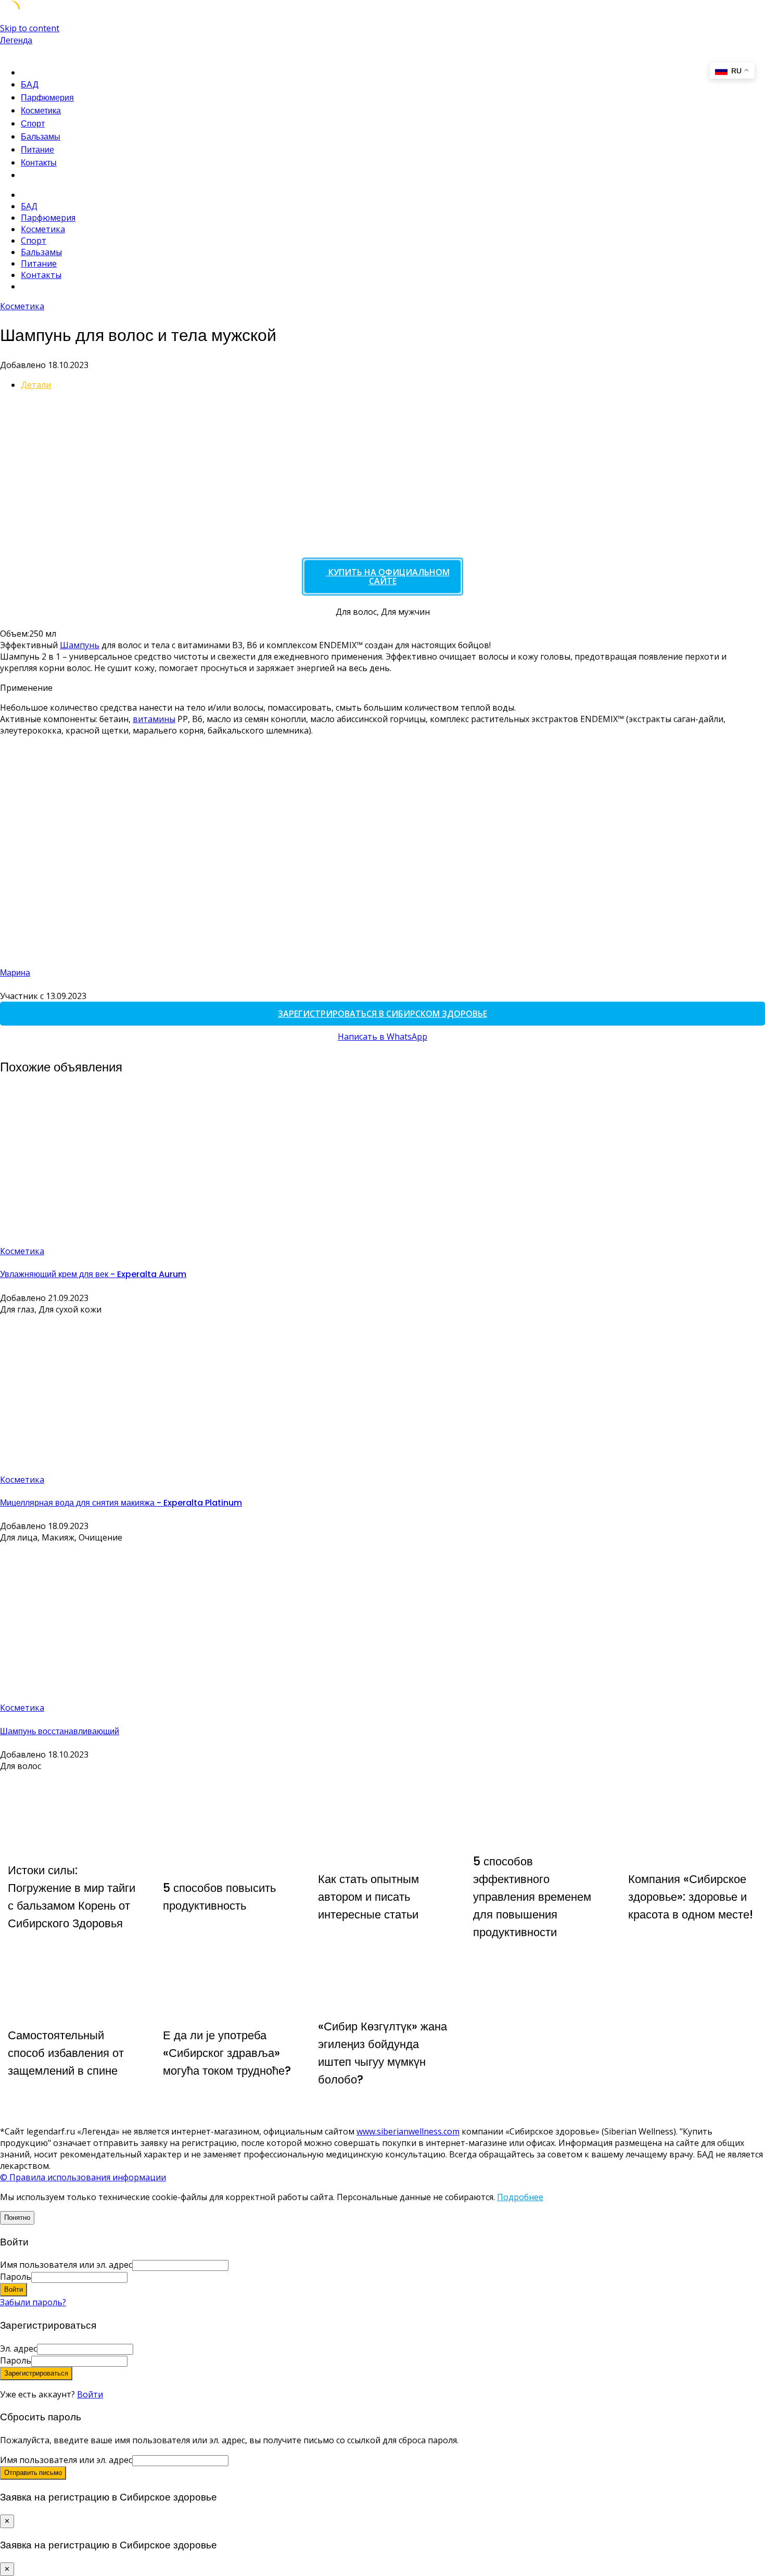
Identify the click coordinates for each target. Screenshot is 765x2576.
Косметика (41, 111)
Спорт (33, 124)
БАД (30, 85)
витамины (154, 719)
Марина (15, 973)
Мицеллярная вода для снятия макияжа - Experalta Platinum (121, 1503)
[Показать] (131, 2277)
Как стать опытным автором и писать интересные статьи (368, 1897)
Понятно (17, 2218)
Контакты (39, 163)
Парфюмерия (47, 98)
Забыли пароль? (33, 2302)
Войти (90, 2394)
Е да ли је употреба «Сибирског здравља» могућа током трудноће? (227, 2053)
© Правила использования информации (83, 2177)
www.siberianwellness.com (408, 2131)
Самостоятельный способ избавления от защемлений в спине (66, 2053)
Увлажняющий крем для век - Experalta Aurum (93, 1274)
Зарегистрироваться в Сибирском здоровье (382, 1014)
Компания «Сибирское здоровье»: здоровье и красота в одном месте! (691, 1897)
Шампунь (80, 645)
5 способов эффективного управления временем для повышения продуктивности (532, 1897)
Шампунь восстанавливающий (60, 1731)
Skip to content (30, 28)
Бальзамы (41, 137)
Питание (37, 150)
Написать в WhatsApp (382, 1037)
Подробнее (520, 2197)
